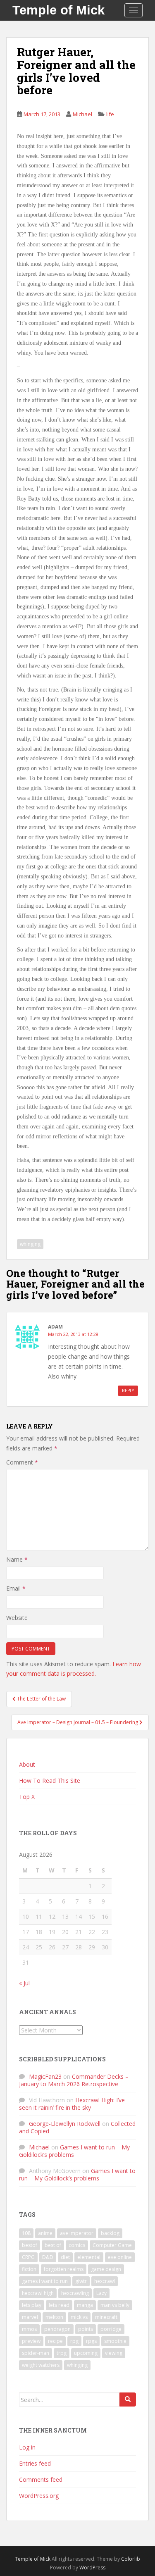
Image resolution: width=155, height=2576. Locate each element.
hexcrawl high (38, 2293)
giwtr (81, 2281)
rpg (74, 2341)
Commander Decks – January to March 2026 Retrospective (74, 2080)
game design (106, 2269)
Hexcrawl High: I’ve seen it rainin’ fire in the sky (72, 2104)
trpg (62, 2353)
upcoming (86, 2353)
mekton (54, 2317)
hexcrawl (105, 2281)
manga (85, 2305)
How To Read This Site (50, 1781)
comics (77, 2245)
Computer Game (112, 2245)
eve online (120, 2257)
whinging (30, 1244)
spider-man (36, 2353)
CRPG (28, 2257)
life (110, 114)
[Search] (128, 2399)
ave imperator (77, 2233)
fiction (29, 2269)
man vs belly (115, 2305)
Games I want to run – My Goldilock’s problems (74, 2151)
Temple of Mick (58, 10)
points (86, 2329)
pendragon (57, 2329)
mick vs (79, 2317)
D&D (48, 2257)
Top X (27, 1797)
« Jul (24, 1983)
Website (17, 1618)
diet (65, 2257)
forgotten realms (64, 2269)
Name (17, 1559)
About (27, 1764)
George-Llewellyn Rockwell (65, 2124)
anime (45, 2233)
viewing (114, 2353)
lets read (59, 2305)
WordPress (92, 2568)
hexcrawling (75, 2293)
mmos (29, 2329)
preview (31, 2341)
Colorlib (131, 2559)
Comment (22, 1462)
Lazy (101, 2293)
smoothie (115, 2341)
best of (53, 2245)
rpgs (91, 2341)
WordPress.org (39, 2496)
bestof (30, 2245)
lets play (32, 2305)
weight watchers (41, 2365)
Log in (27, 2447)
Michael (82, 114)
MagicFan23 (45, 2076)
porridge (111, 2329)
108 (26, 2233)
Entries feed (35, 2463)
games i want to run (45, 2281)
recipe (55, 2341)
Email (16, 1588)
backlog (110, 2233)
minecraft (106, 2317)
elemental (89, 2257)
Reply (128, 1391)
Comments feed (41, 2479)
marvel (30, 2317)
